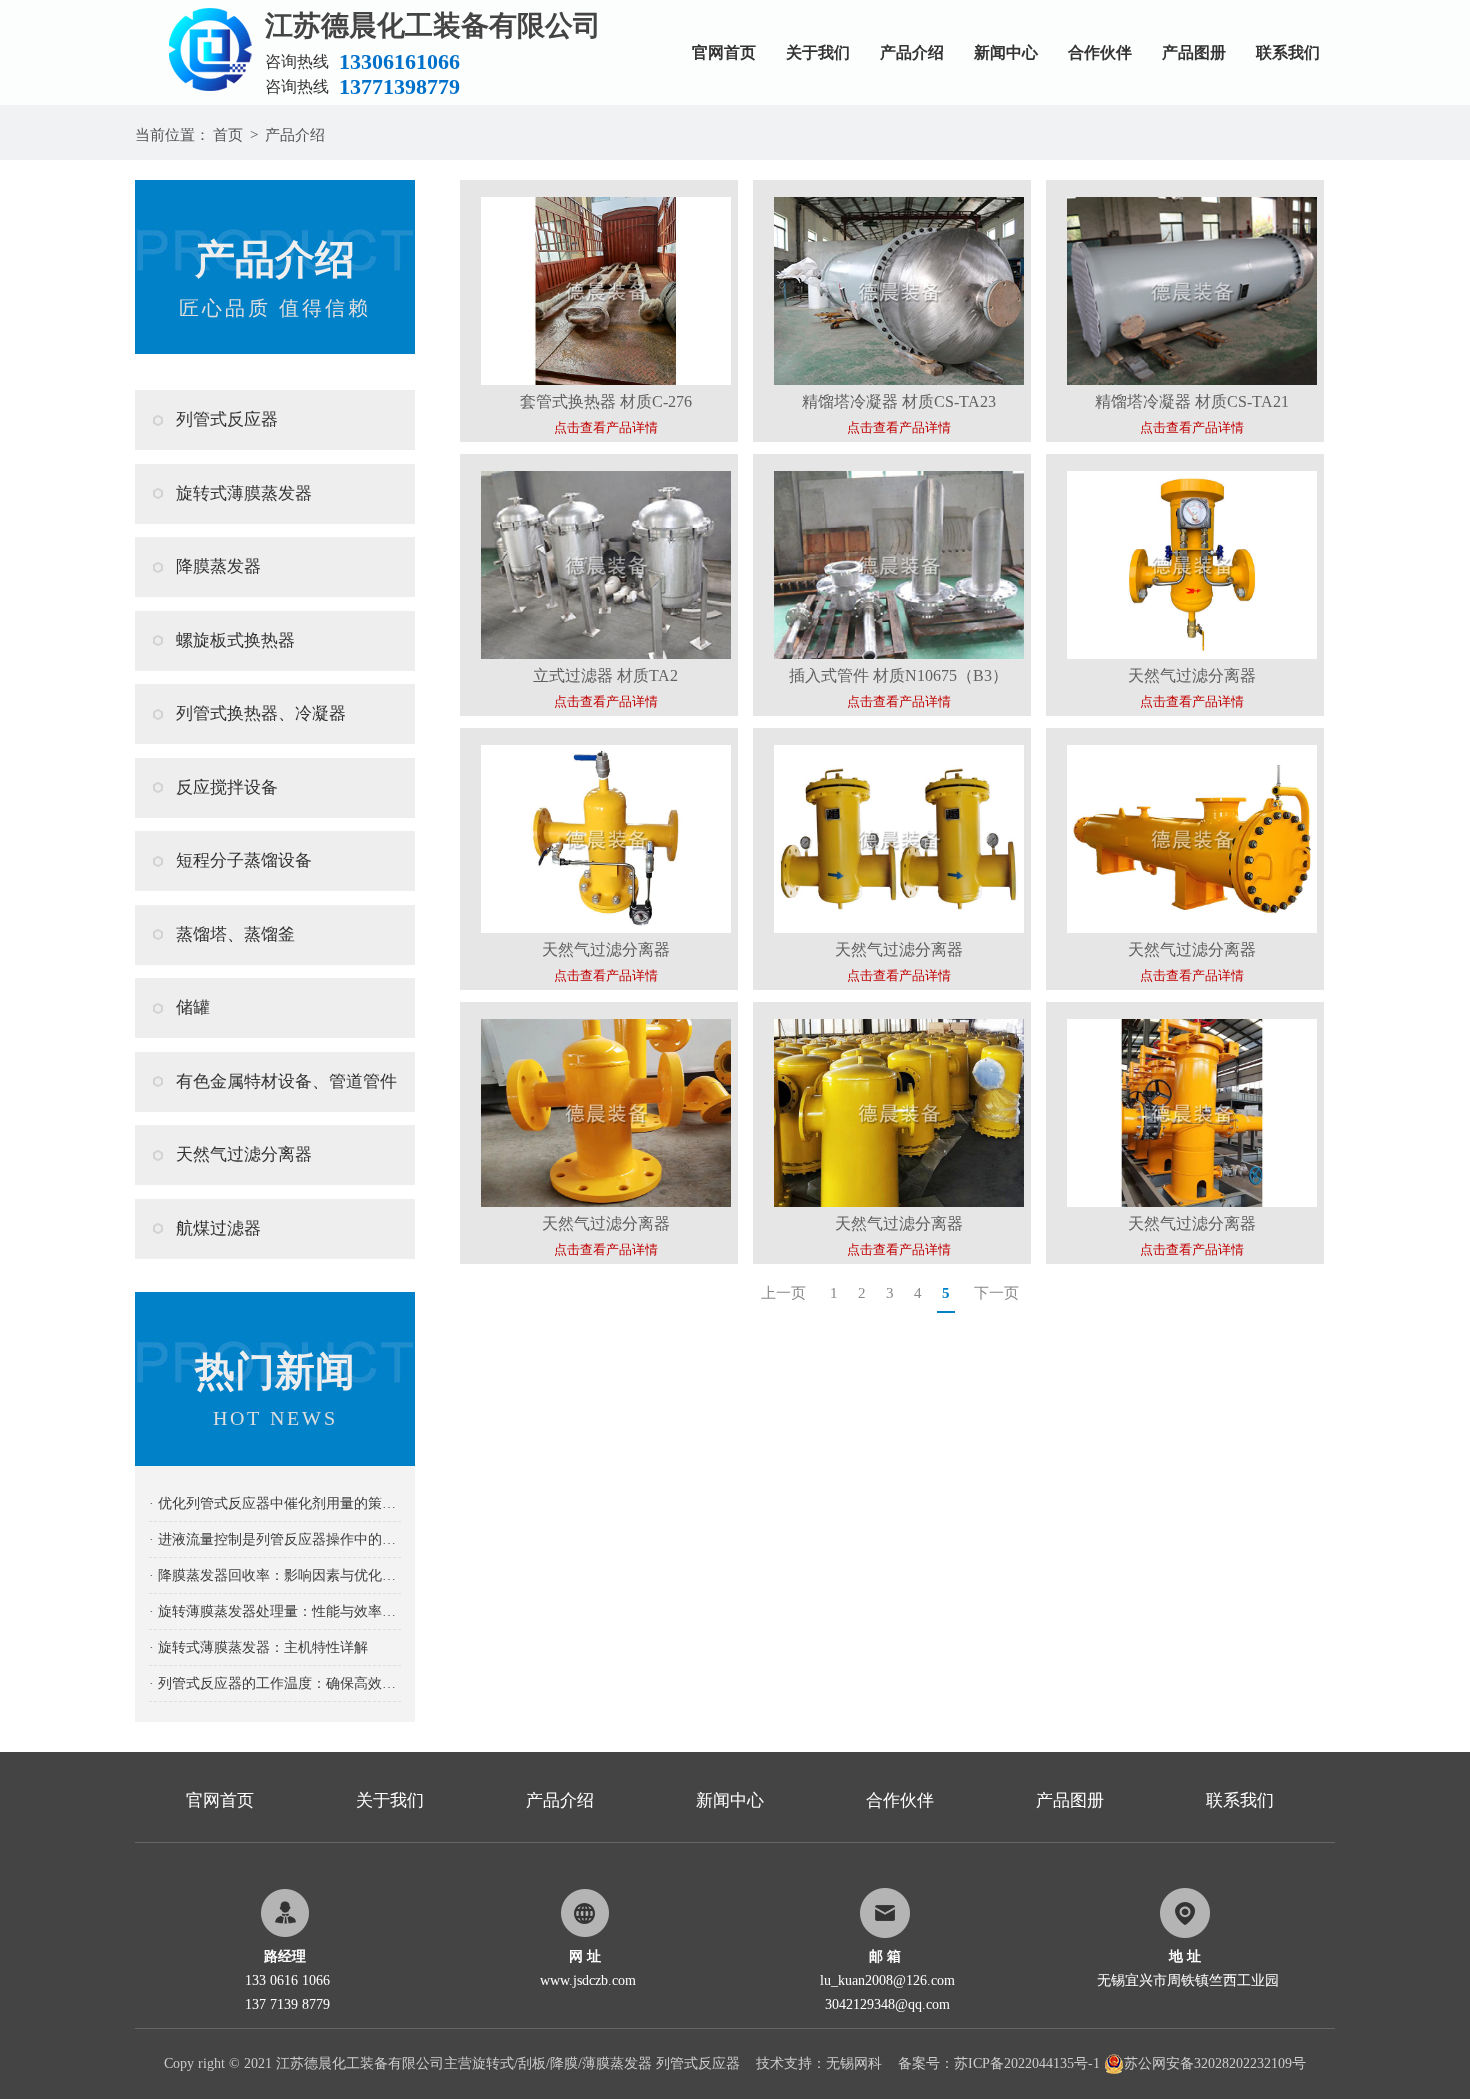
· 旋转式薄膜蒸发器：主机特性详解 (258, 1647)
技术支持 (784, 2063)
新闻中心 (1006, 52)
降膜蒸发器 (218, 566)
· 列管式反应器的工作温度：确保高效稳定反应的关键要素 (275, 1683)
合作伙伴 (1100, 52)
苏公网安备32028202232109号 (1215, 2063)
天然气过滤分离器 (244, 1154)
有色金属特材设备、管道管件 (286, 1081)
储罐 (193, 1007)
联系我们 (1288, 52)
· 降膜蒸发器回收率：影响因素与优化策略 (275, 1575)
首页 (228, 135)
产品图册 (1194, 52)
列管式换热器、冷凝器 (261, 713)
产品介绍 (912, 52)
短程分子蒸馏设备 (244, 860)
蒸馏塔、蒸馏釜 (235, 934)
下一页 (996, 1293)
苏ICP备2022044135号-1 (1027, 2063)
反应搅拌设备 (227, 787)
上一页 (783, 1293)
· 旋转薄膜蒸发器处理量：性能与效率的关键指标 (275, 1611)
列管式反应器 (227, 419)
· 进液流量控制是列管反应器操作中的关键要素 (275, 1539)
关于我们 (818, 52)
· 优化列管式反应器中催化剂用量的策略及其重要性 (275, 1503)
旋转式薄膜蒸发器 (244, 493)
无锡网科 (854, 2063)
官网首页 (724, 52)
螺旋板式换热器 (235, 640)
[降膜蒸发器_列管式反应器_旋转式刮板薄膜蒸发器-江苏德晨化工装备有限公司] (200, 7)
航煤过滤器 (218, 1228)
